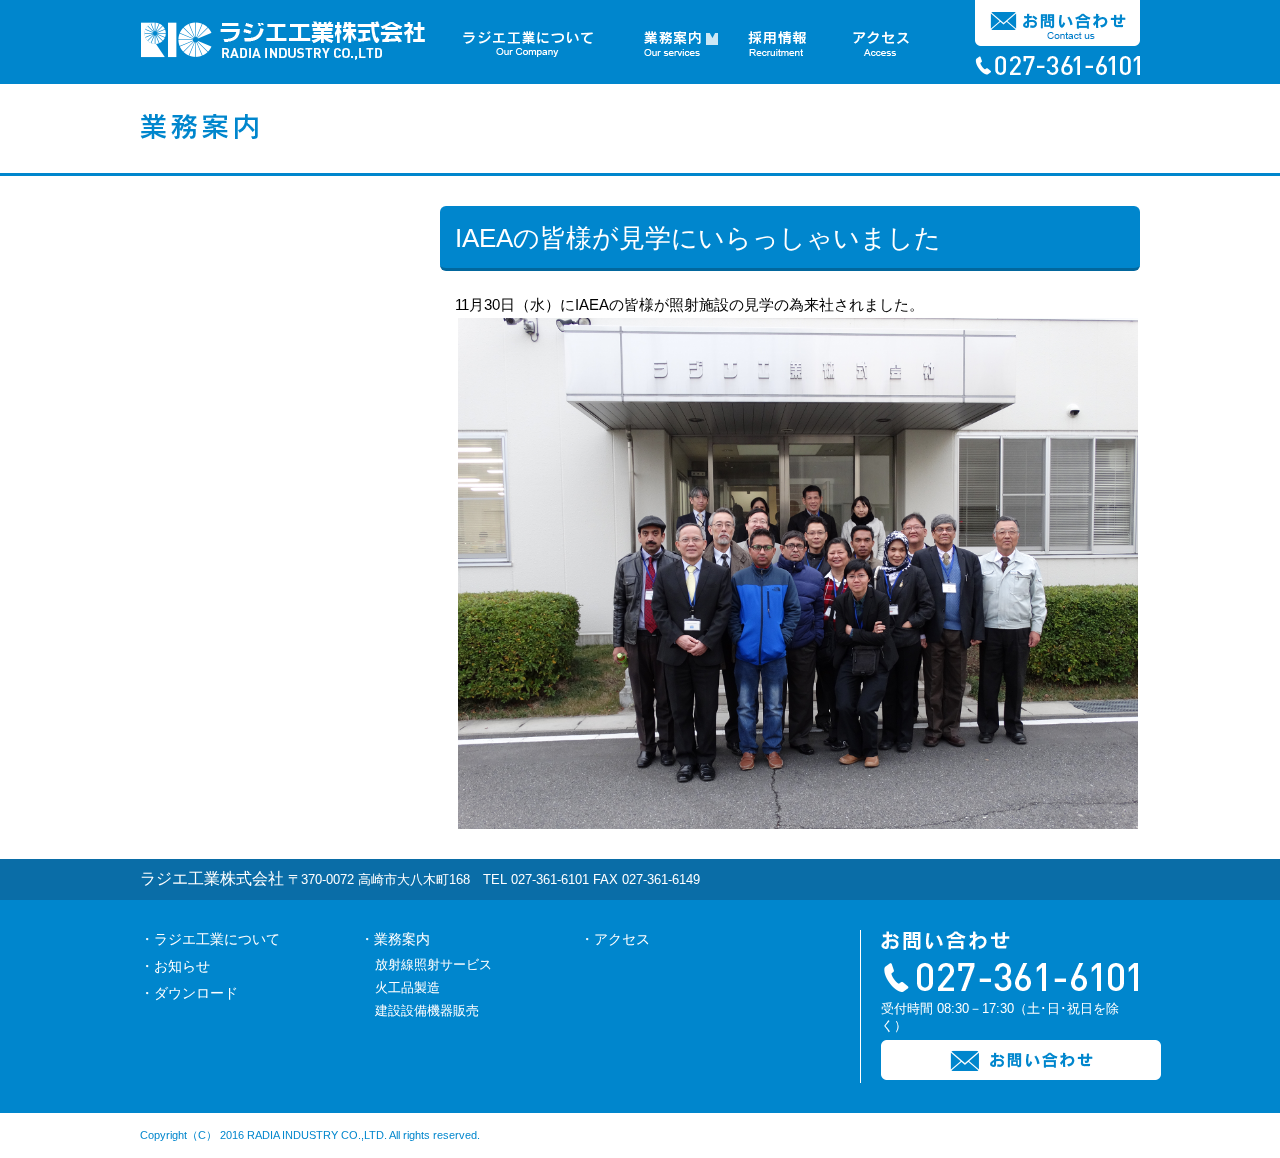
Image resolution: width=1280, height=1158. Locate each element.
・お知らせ (175, 966)
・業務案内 (395, 939)
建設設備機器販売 (427, 1010)
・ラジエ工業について (210, 939)
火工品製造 (407, 987)
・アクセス (615, 939)
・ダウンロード (189, 993)
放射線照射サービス (433, 964)
